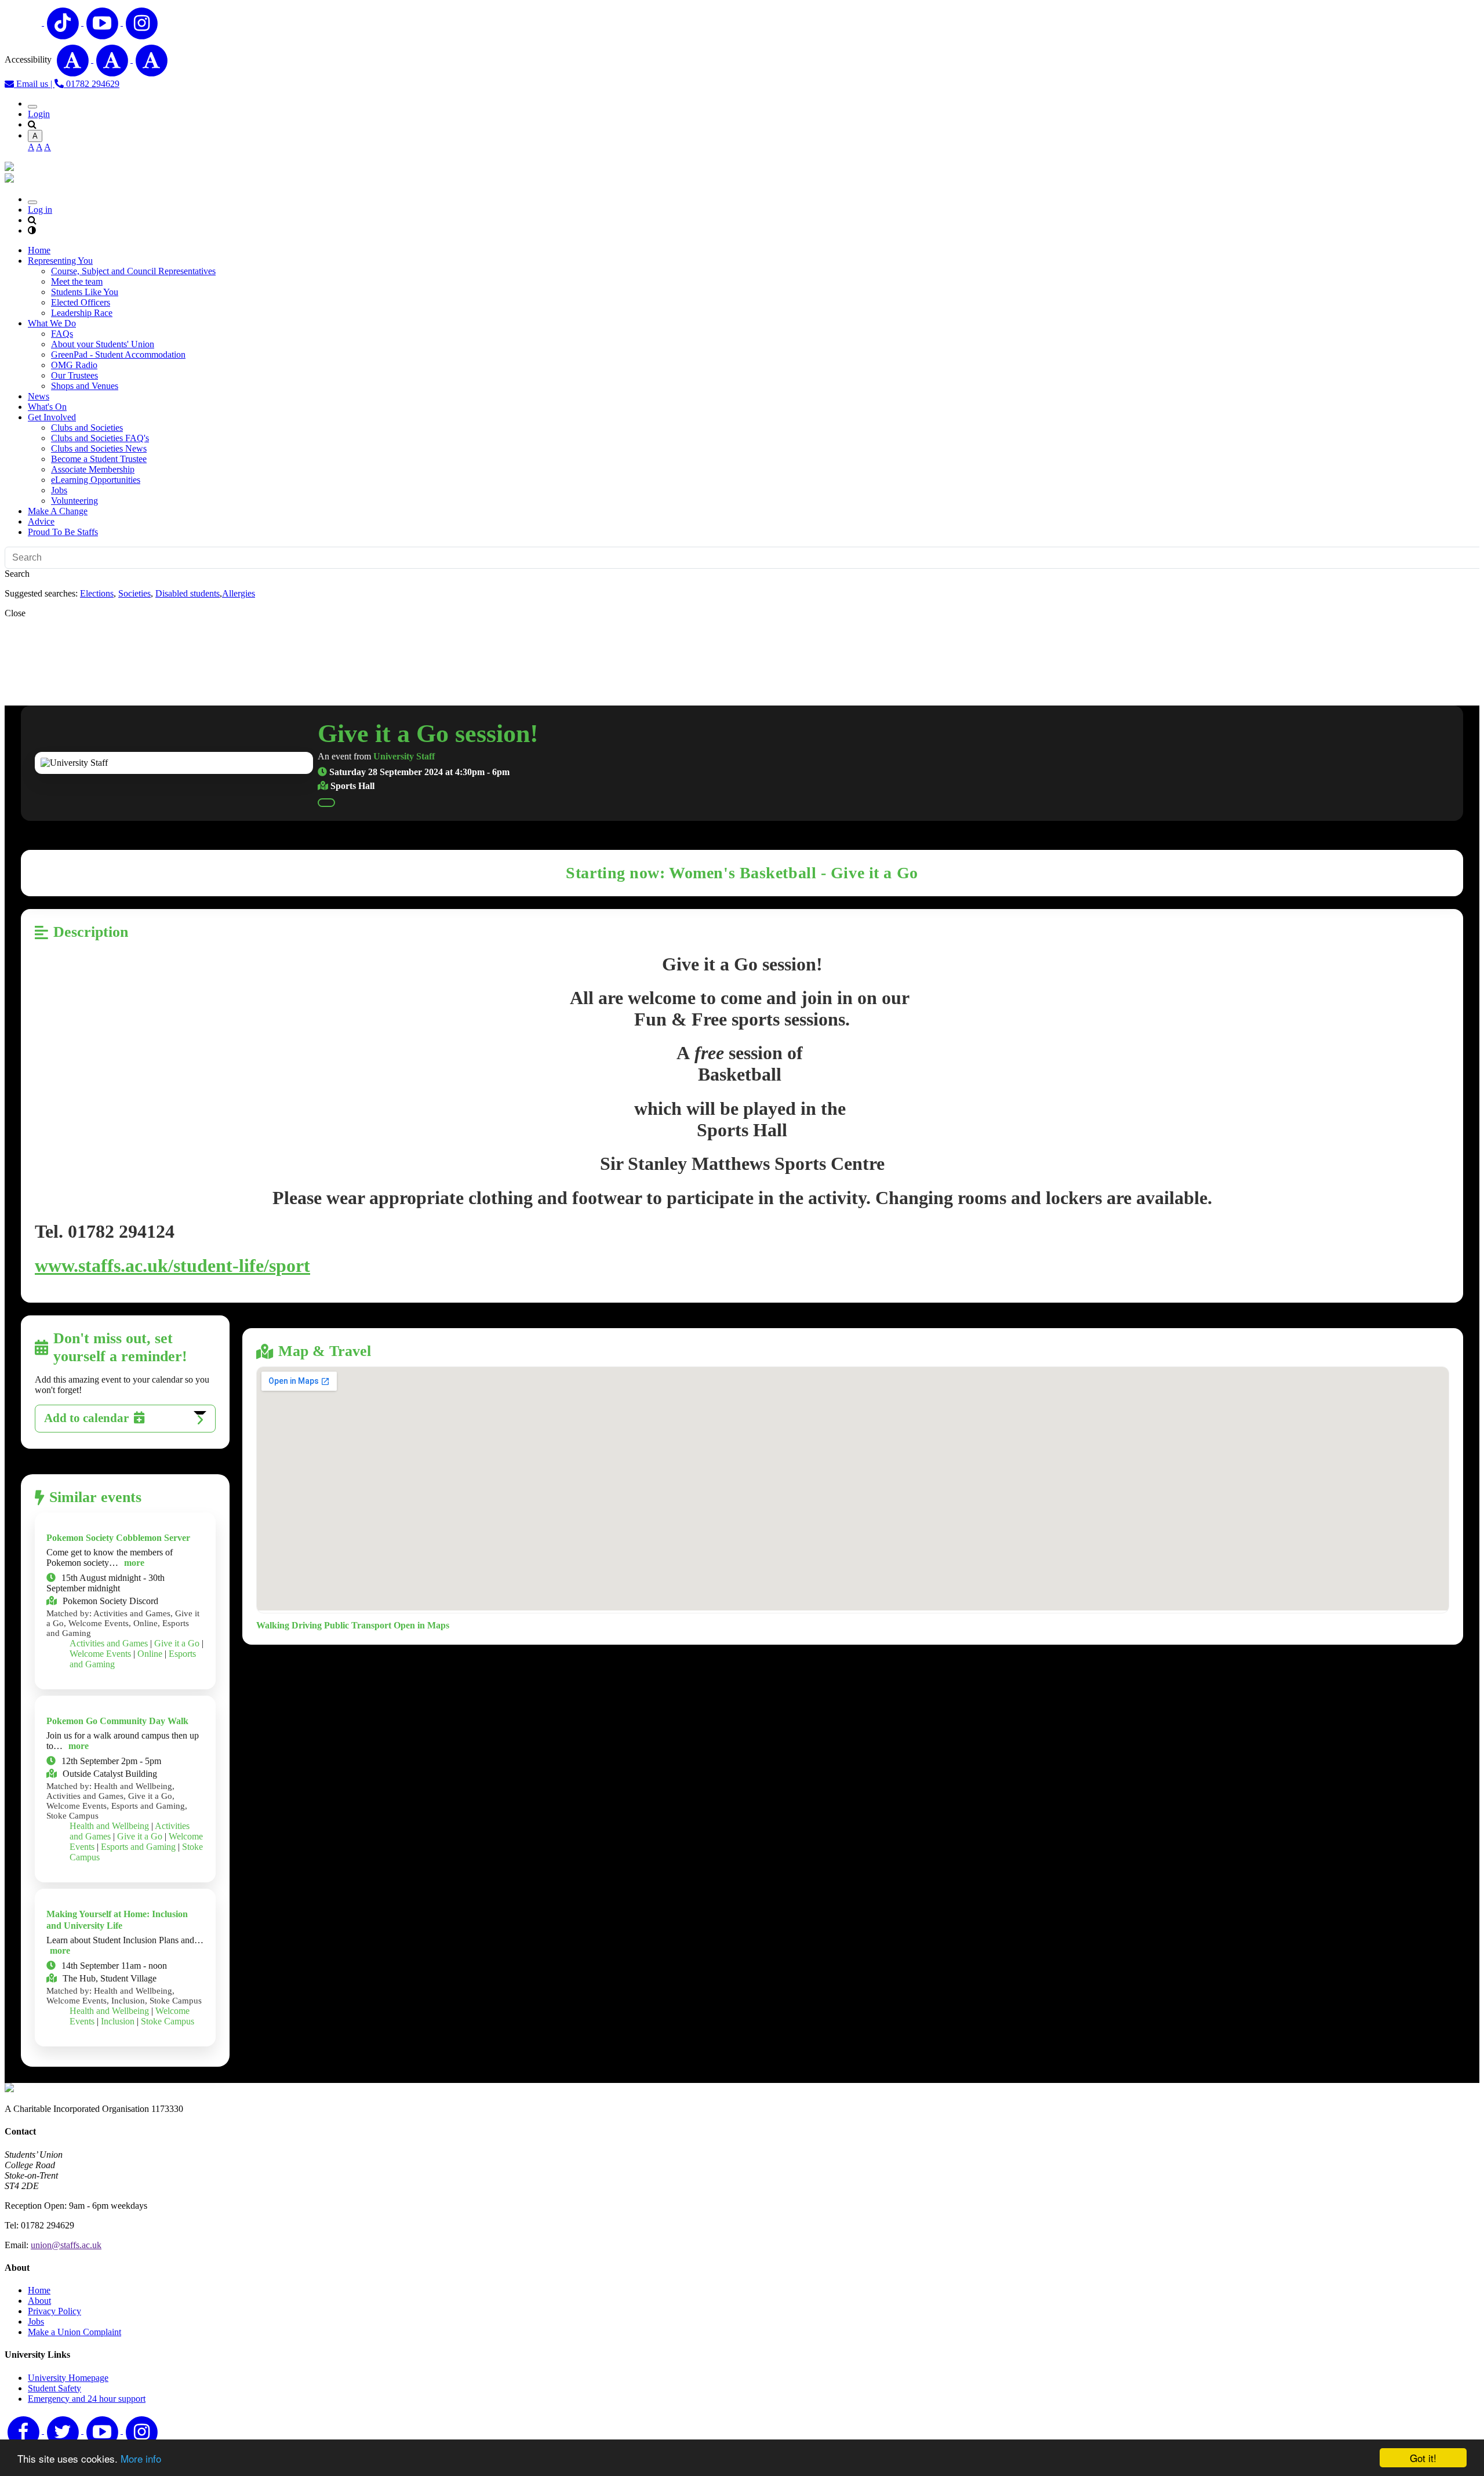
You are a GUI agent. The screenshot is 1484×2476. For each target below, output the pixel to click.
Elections (97, 593)
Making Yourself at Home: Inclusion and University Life (117, 1920)
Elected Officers (81, 302)
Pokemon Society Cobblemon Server (118, 1538)
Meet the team (77, 281)
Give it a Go (177, 1643)
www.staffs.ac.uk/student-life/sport (172, 1266)
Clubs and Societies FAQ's (100, 438)
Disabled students (188, 593)
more (134, 1563)
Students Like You (85, 292)
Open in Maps (421, 1625)
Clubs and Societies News (99, 448)
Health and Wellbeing (109, 1826)
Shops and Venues (85, 386)
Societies (134, 593)
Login (39, 114)
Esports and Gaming (138, 1847)
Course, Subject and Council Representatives (133, 271)
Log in (40, 210)
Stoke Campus (168, 2021)
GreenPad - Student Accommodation (118, 355)
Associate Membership (93, 469)
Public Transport (358, 1625)
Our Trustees (74, 375)
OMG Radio (74, 365)
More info (141, 2458)
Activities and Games (109, 1643)
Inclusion (118, 2021)
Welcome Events (100, 1654)
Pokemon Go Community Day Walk (117, 1721)
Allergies (239, 593)
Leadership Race (82, 313)
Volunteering (74, 501)
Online (150, 1654)
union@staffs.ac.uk (66, 2245)
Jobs (59, 490)
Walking (273, 1625)
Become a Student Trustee (99, 459)
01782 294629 (92, 84)
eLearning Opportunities (96, 480)
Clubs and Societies (87, 428)
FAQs (62, 334)
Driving (307, 1625)
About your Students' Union (103, 344)
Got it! (1423, 2458)
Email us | (34, 84)
